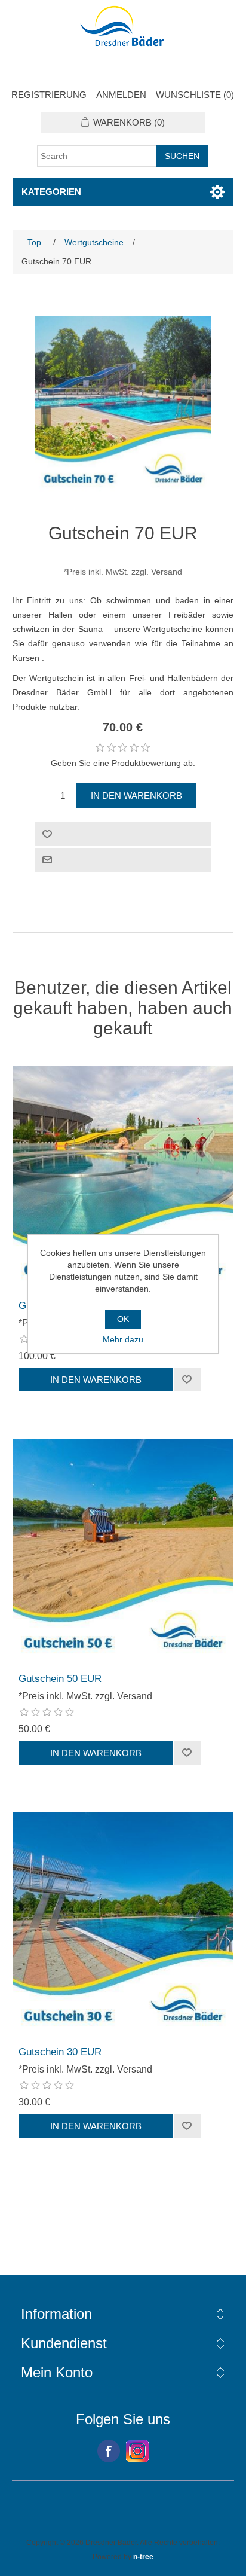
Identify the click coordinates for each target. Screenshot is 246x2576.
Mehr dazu (123, 1339)
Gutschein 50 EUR (60, 1679)
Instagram (137, 2451)
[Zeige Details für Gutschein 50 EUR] (123, 1550)
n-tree (143, 2557)
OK (123, 1319)
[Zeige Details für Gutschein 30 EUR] (123, 1923)
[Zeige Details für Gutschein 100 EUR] (123, 1177)
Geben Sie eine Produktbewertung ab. (123, 763)
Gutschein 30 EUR (60, 2052)
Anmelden (121, 95)
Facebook (109, 2451)
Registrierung (49, 95)
